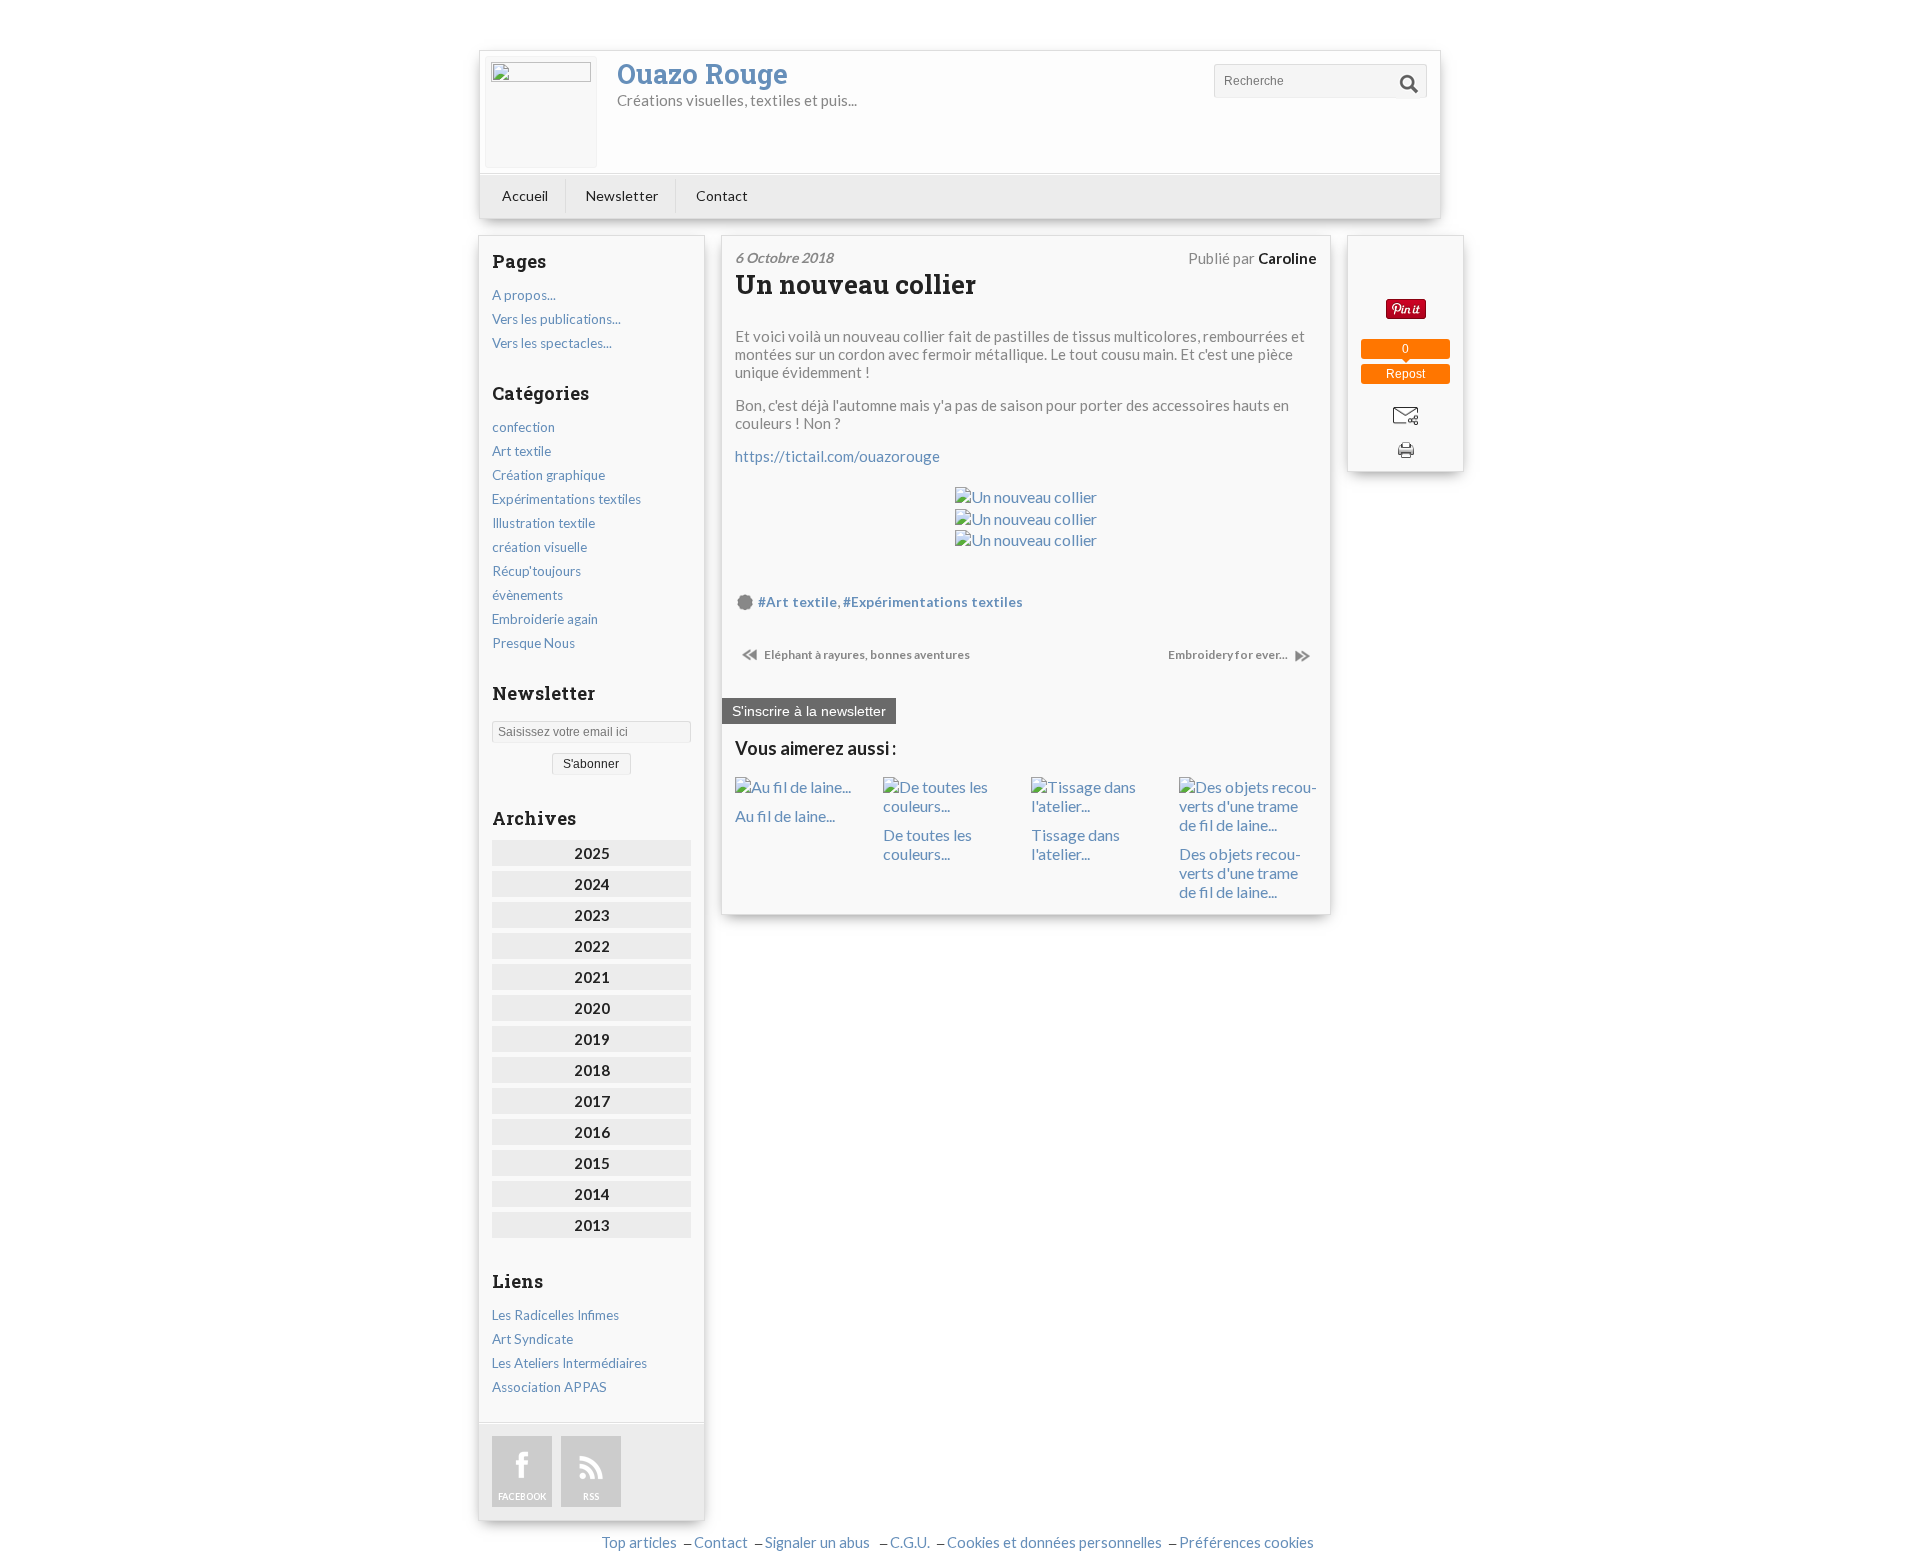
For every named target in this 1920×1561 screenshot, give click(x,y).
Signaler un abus (819, 1542)
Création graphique (548, 475)
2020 (592, 1008)
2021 (592, 977)
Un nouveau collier (855, 284)
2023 (592, 915)
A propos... (524, 295)
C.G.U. (910, 1542)
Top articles (639, 1542)
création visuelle (539, 547)
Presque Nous (533, 643)
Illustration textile (543, 523)
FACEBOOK (522, 1496)
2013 (592, 1225)
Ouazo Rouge (702, 73)
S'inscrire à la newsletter (809, 711)
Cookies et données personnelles (1054, 1542)
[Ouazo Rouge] (541, 112)
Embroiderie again (545, 619)
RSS (591, 1496)
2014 (592, 1194)
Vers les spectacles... (552, 343)
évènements (527, 595)
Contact (722, 195)
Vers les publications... (556, 319)
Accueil (525, 195)
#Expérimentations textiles (933, 602)
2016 (592, 1132)
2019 (592, 1039)
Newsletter (622, 195)
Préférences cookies (1246, 1542)
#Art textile (797, 602)
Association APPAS (549, 1387)
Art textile (521, 451)
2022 (592, 946)
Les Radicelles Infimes (555, 1315)
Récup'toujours (536, 571)
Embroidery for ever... (1229, 654)
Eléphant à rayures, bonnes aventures (866, 654)
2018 (592, 1070)
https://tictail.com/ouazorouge (837, 456)
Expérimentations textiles (566, 499)
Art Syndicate (532, 1339)
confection (523, 427)
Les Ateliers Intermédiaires (569, 1363)
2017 (592, 1101)
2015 (592, 1163)
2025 (592, 853)
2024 (592, 884)
